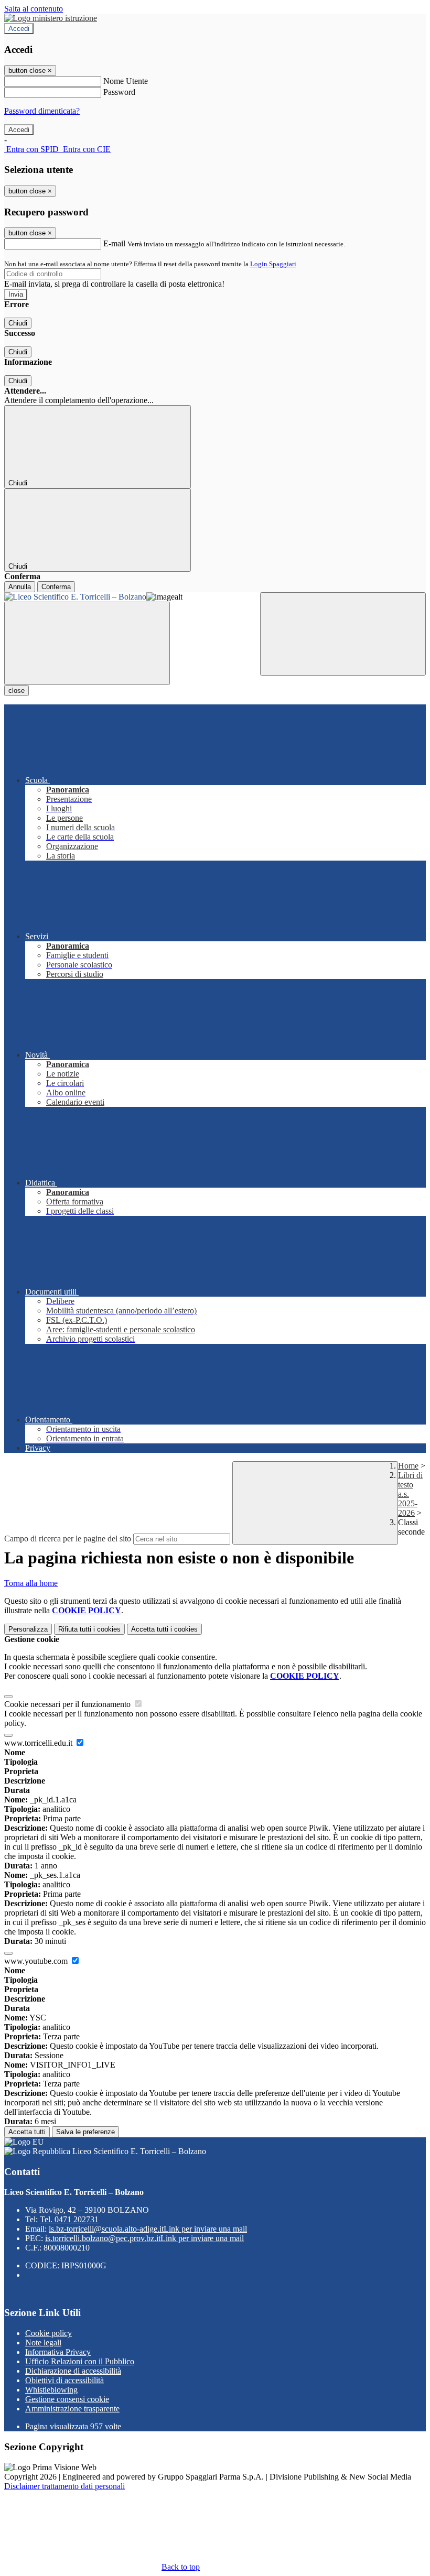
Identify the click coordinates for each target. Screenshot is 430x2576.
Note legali (43, 2343)
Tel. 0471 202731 (69, 2219)
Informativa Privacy (58, 2352)
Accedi (19, 29)
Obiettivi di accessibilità (64, 2380)
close (17, 691)
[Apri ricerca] (343, 634)
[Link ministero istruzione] (51, 18)
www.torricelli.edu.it (39, 1743)
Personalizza (28, 1629)
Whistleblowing (51, 2390)
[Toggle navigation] (87, 643)
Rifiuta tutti (89, 1629)
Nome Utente (126, 81)
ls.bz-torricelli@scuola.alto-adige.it (148, 2229)
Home (408, 1466)
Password (119, 92)
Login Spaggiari (273, 264)
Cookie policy (49, 2333)
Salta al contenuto (34, 9)
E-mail (114, 243)
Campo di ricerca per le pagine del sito (68, 1539)
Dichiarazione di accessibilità (73, 2371)
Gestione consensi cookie (67, 2399)
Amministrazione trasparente (72, 2409)
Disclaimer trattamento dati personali (64, 2486)
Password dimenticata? (42, 111)
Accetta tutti (164, 1629)
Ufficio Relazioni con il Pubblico (80, 2361)
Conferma (56, 587)
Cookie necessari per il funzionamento (68, 1704)
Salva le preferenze (85, 2132)
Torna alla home (31, 1583)
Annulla (20, 587)
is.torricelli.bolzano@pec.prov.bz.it (144, 2238)
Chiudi (18, 323)
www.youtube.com (37, 1961)
